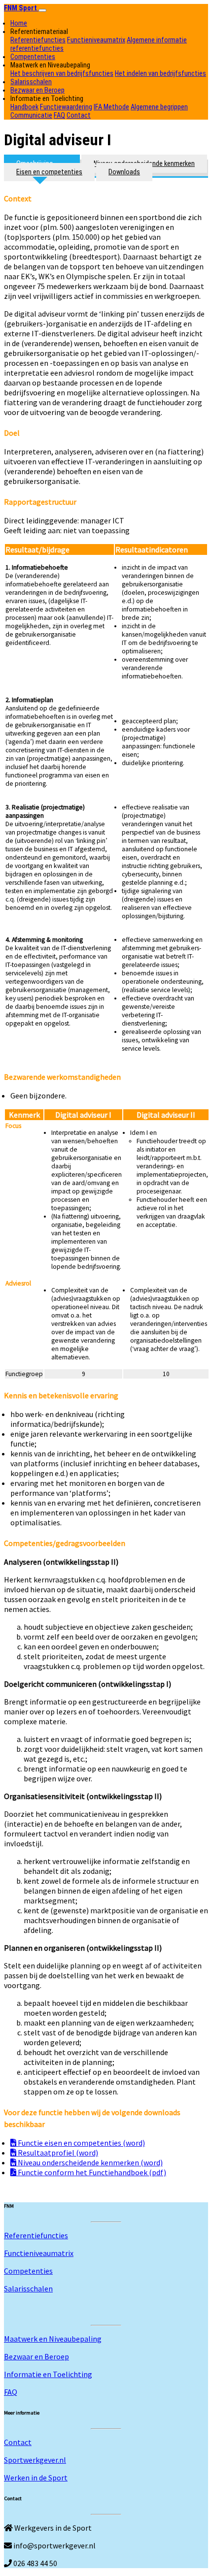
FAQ (59, 115)
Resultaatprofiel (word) (57, 2153)
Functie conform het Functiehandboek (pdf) (91, 2172)
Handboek (24, 107)
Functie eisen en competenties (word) (81, 2143)
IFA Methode (111, 107)
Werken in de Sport (36, 2478)
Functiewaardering (66, 107)
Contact (79, 115)
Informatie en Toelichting (48, 2374)
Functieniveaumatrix (96, 40)
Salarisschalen (31, 82)
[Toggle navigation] (42, 10)
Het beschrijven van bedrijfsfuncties (62, 74)
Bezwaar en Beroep (37, 90)
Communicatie (31, 115)
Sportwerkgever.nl (35, 2460)
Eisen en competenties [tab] (49, 172)
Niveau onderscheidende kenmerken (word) (89, 2162)
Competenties (28, 2271)
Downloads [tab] (124, 172)
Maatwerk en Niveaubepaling (53, 2339)
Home (19, 23)
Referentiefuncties (38, 40)
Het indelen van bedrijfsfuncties (160, 74)
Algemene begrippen (159, 107)
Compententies (33, 57)
